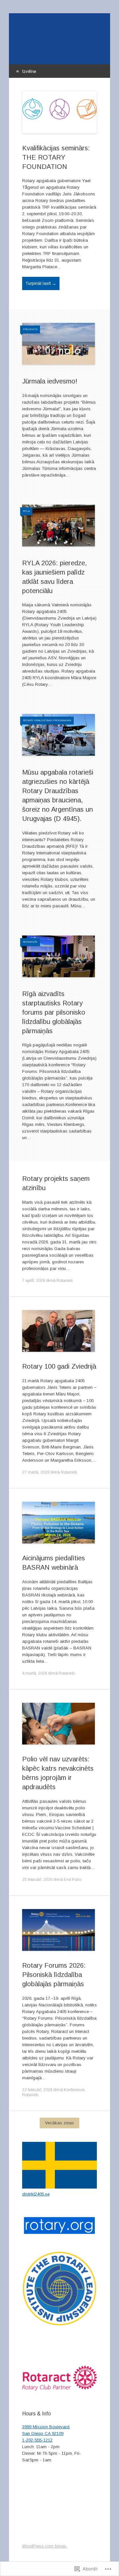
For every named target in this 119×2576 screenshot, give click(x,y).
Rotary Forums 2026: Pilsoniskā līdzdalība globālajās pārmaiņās (54, 1975)
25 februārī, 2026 (37, 1880)
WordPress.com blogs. (45, 2546)
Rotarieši (30, 942)
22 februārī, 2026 (37, 2090)
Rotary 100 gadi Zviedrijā (59, 1366)
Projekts (30, 329)
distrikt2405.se (36, 2194)
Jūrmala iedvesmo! (50, 381)
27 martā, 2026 (36, 1472)
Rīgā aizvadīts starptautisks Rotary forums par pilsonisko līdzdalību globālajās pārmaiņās (54, 1012)
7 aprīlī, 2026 (34, 1281)
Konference (74, 2090)
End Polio (73, 1880)
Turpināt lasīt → (41, 283)
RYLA (26, 511)
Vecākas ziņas (59, 2123)
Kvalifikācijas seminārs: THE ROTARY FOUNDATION (56, 157)
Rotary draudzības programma (47, 720)
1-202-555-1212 (37, 2440)
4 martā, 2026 (35, 1673)
